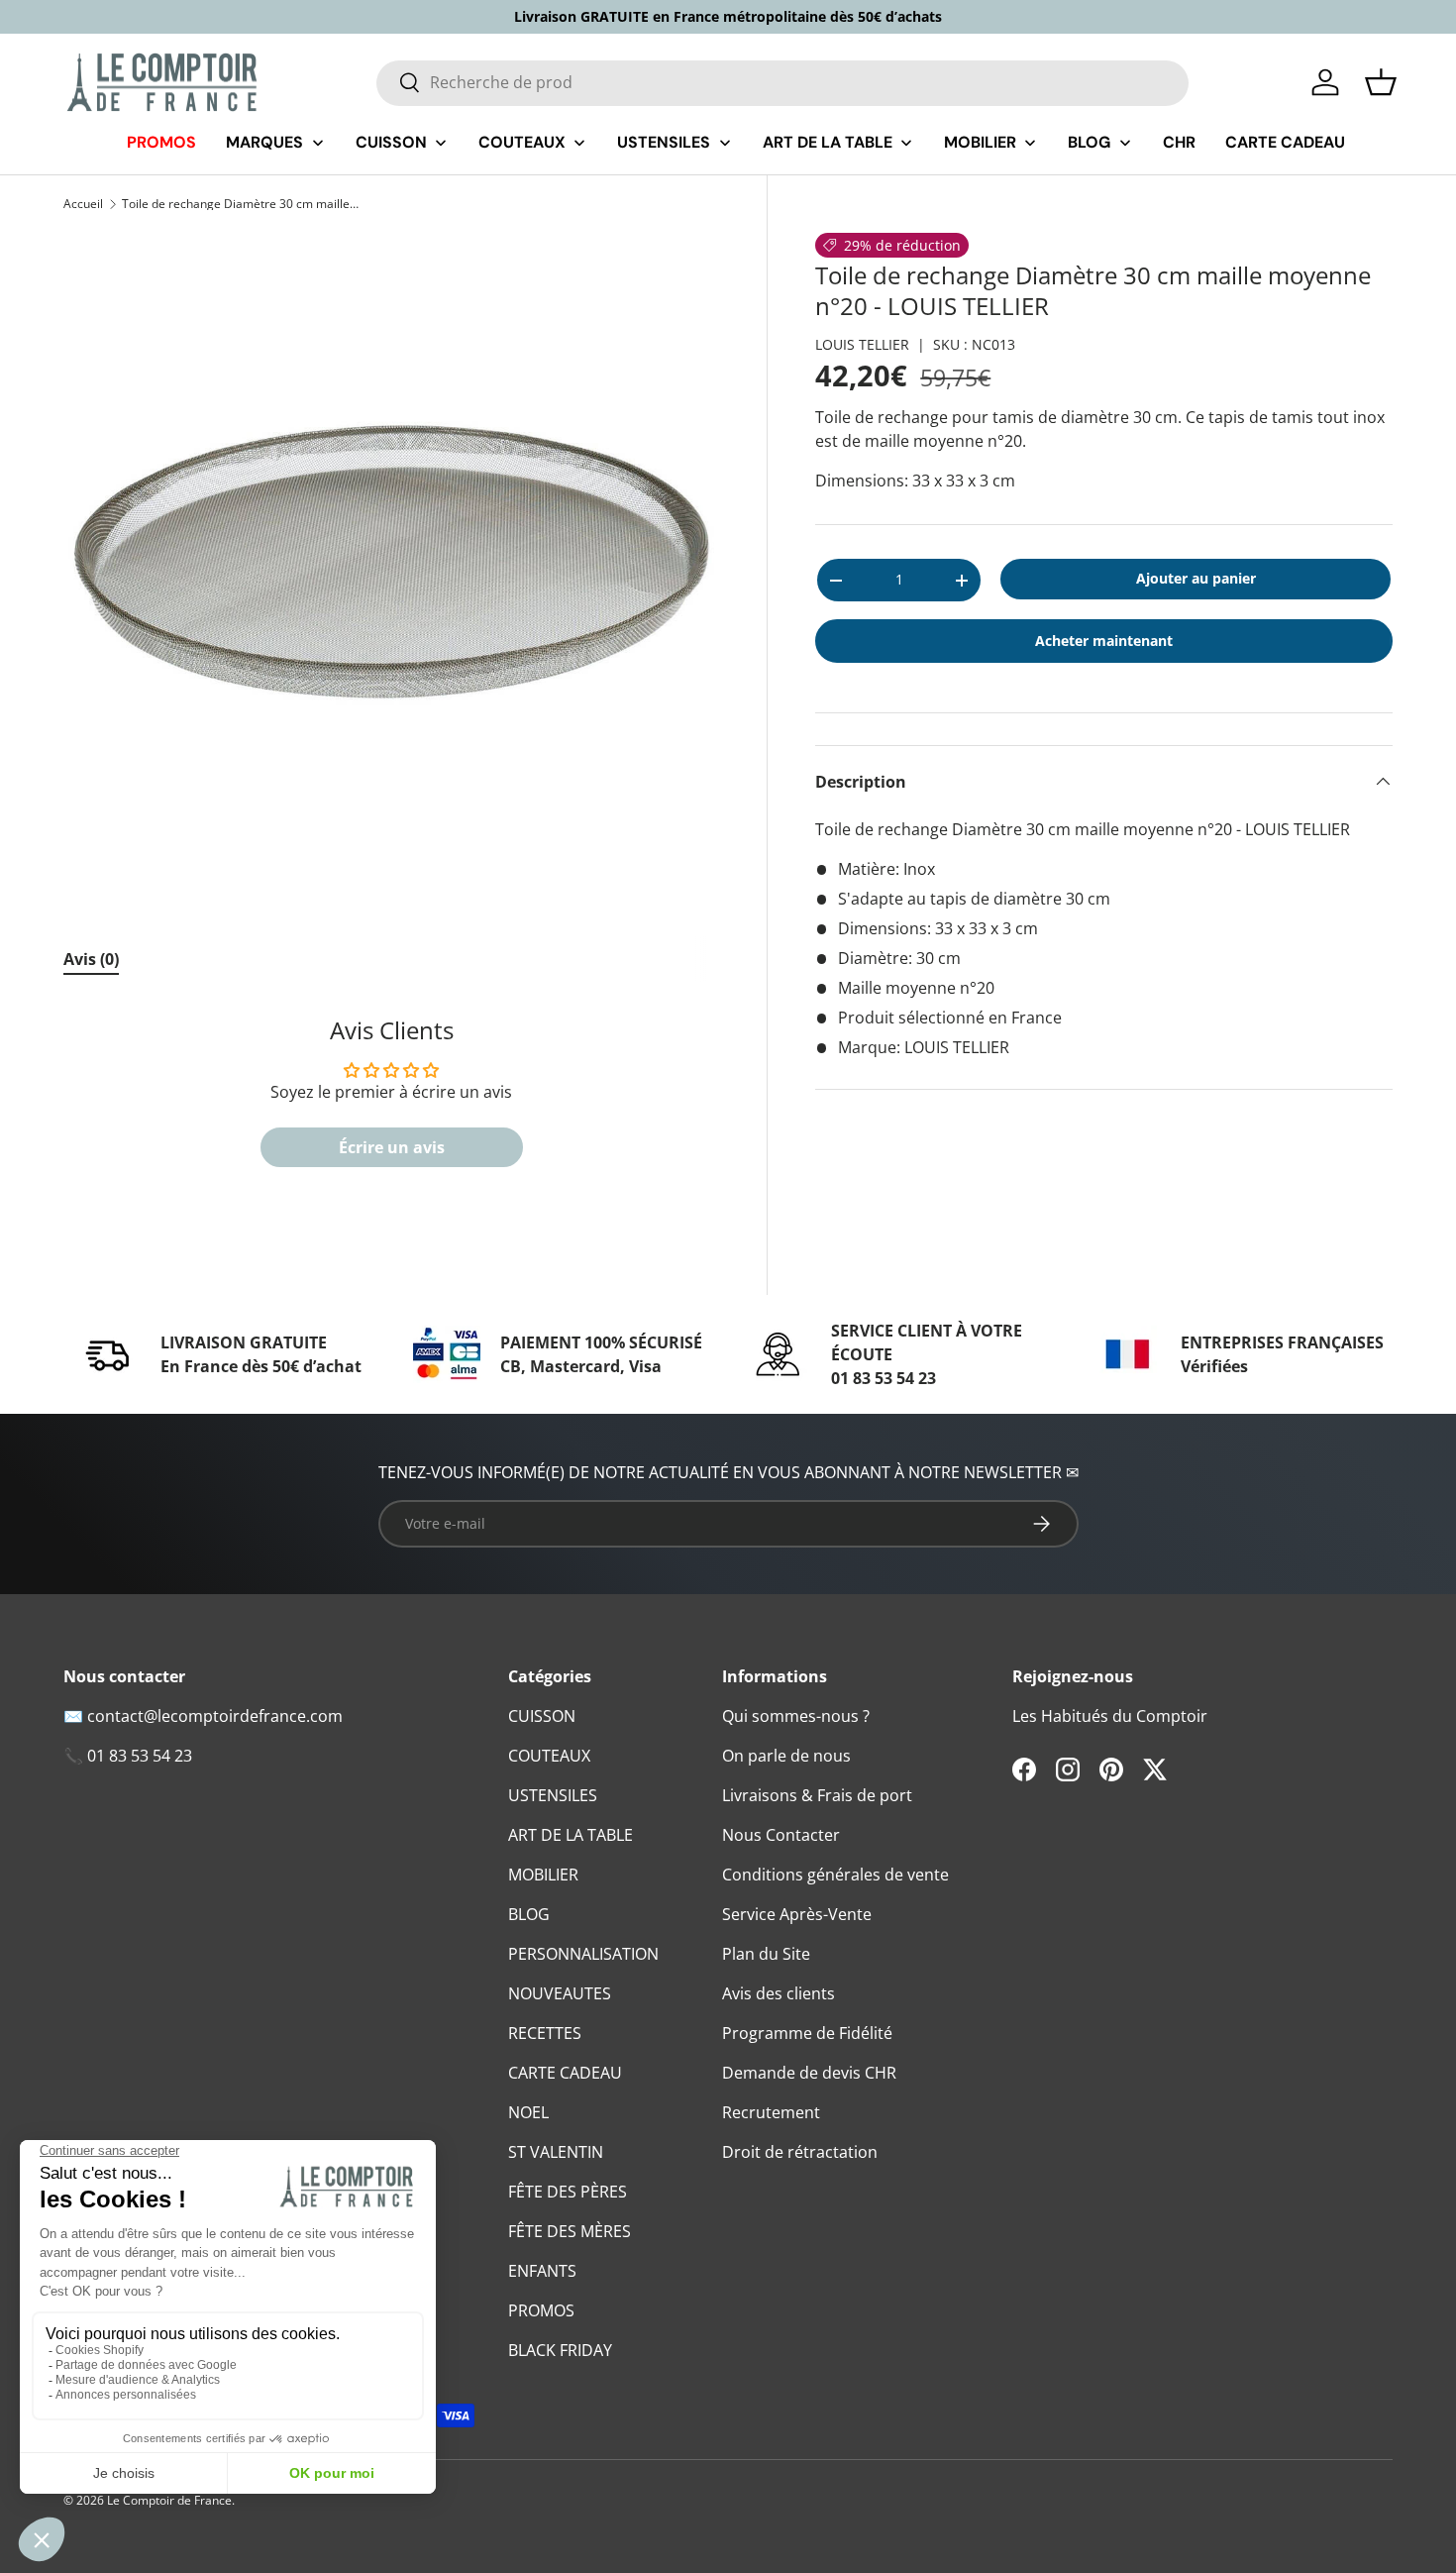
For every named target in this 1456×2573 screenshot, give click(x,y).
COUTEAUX (549, 1756)
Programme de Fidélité (807, 2033)
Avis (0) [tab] (91, 959)
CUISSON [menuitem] (391, 142)
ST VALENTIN (556, 2152)
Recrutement (771, 2112)
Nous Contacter (781, 1835)
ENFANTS (542, 2271)
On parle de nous (786, 1756)
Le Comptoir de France (169, 2500)
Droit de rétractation (800, 2152)
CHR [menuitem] (1179, 142)
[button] (1381, 82)
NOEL (528, 2112)
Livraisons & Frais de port (817, 1795)
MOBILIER (543, 1875)
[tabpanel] (391, 1102)
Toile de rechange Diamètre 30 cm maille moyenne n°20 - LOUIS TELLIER (241, 204)
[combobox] (783, 82)
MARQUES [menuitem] (264, 142)
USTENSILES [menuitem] (664, 142)
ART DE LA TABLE (571, 1835)
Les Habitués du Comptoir (1110, 1716)
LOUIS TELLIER (862, 344)
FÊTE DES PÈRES (568, 2192)
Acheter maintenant (1104, 641)
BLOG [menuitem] (1089, 142)
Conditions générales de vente (835, 1875)
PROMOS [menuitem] (161, 142)
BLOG (529, 1914)
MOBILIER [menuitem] (980, 142)
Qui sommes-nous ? (796, 1716)
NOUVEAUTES (560, 1993)
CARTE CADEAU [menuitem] (1285, 142)
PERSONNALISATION (583, 1954)
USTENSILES (553, 1795)
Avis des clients (779, 1993)
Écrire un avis (392, 1147)
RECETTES (545, 2033)
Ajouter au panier (1196, 578)
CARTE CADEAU (565, 2073)
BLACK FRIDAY (560, 2350)
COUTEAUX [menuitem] (522, 142)
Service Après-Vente (797, 1914)
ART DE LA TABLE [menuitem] (828, 142)
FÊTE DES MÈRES (570, 2231)
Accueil (83, 204)
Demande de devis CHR (809, 2073)
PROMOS (541, 2310)
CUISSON (542, 1716)
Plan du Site (766, 1954)
